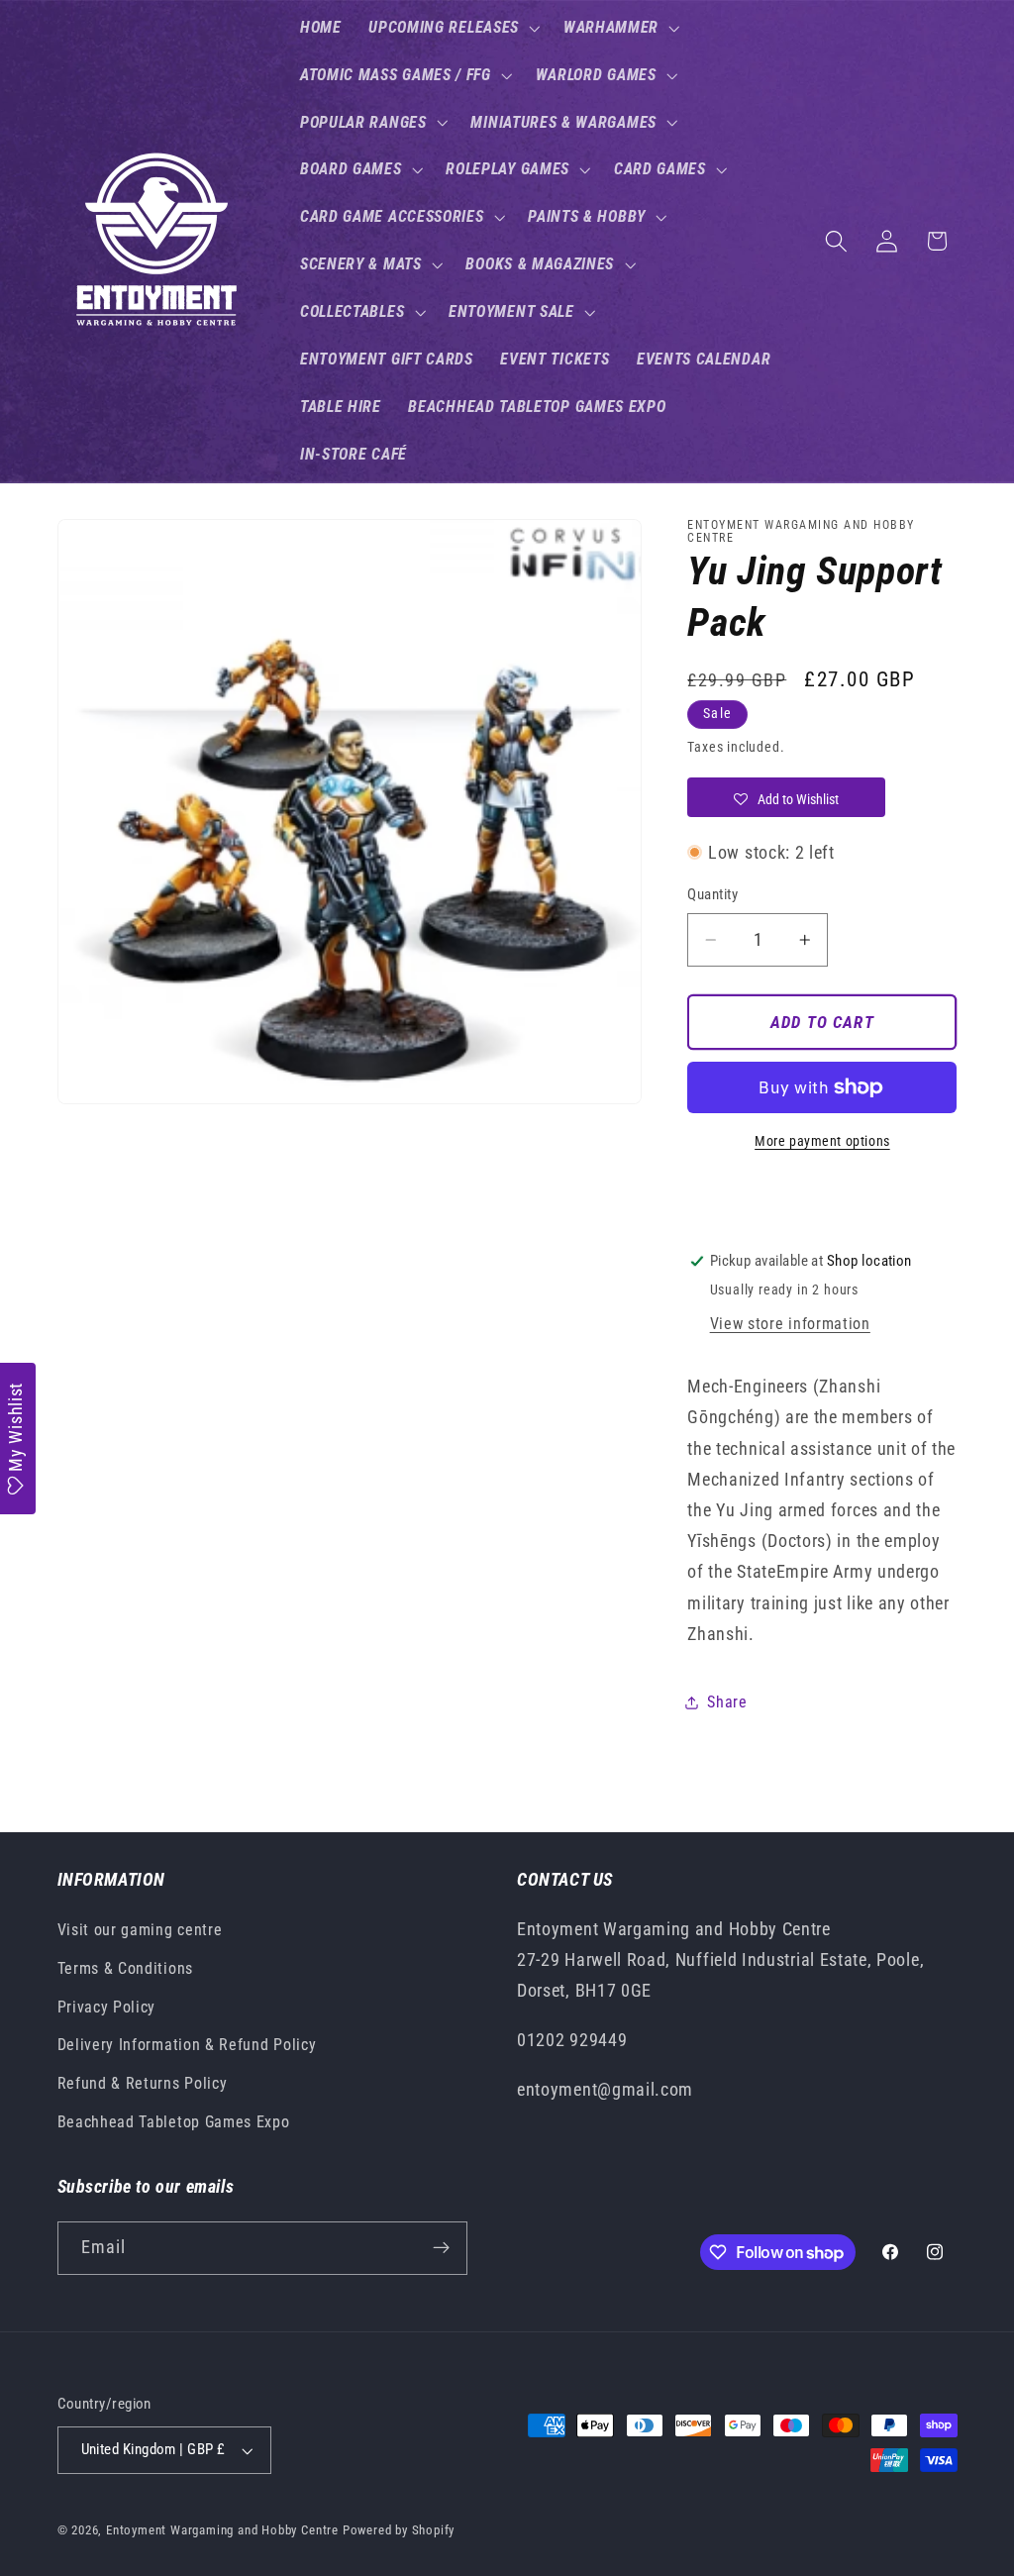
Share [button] (727, 1702)
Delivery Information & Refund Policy (187, 2045)
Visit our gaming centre (140, 1930)
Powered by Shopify (399, 2530)
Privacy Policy (107, 2007)
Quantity (712, 894)
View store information (790, 1324)
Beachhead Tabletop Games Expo (174, 2122)
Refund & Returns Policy (143, 2083)
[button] (452, 28)
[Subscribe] (441, 2248)
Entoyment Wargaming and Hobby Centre (222, 2530)
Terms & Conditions (125, 1968)
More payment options (822, 1141)
